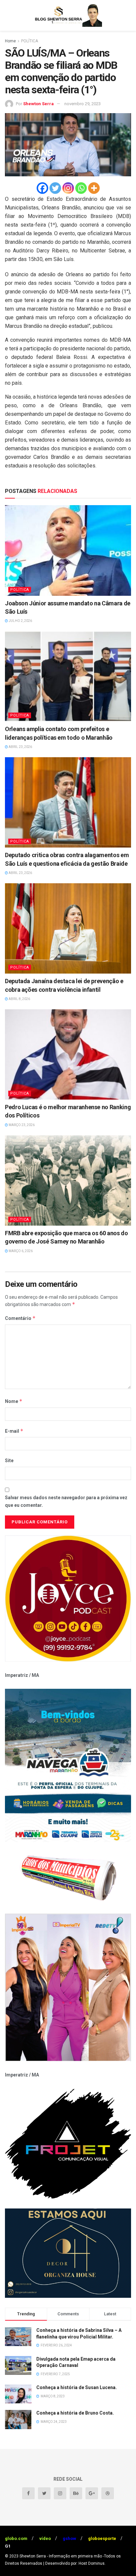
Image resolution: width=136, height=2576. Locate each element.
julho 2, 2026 (20, 621)
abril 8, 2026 (19, 999)
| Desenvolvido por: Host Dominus (74, 2563)
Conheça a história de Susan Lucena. (77, 2387)
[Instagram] (68, 188)
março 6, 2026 (20, 1251)
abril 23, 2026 (20, 747)
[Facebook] (42, 188)
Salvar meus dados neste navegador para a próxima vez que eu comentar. (66, 1501)
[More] (94, 188)
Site (9, 1461)
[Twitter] (55, 188)
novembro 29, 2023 (83, 104)
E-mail (14, 1431)
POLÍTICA (30, 41)
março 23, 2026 (21, 1125)
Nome (14, 1401)
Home (10, 41)
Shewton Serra (38, 104)
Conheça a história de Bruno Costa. (75, 2413)
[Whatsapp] (81, 188)
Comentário (20, 1318)
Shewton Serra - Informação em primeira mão (61, 2556)
